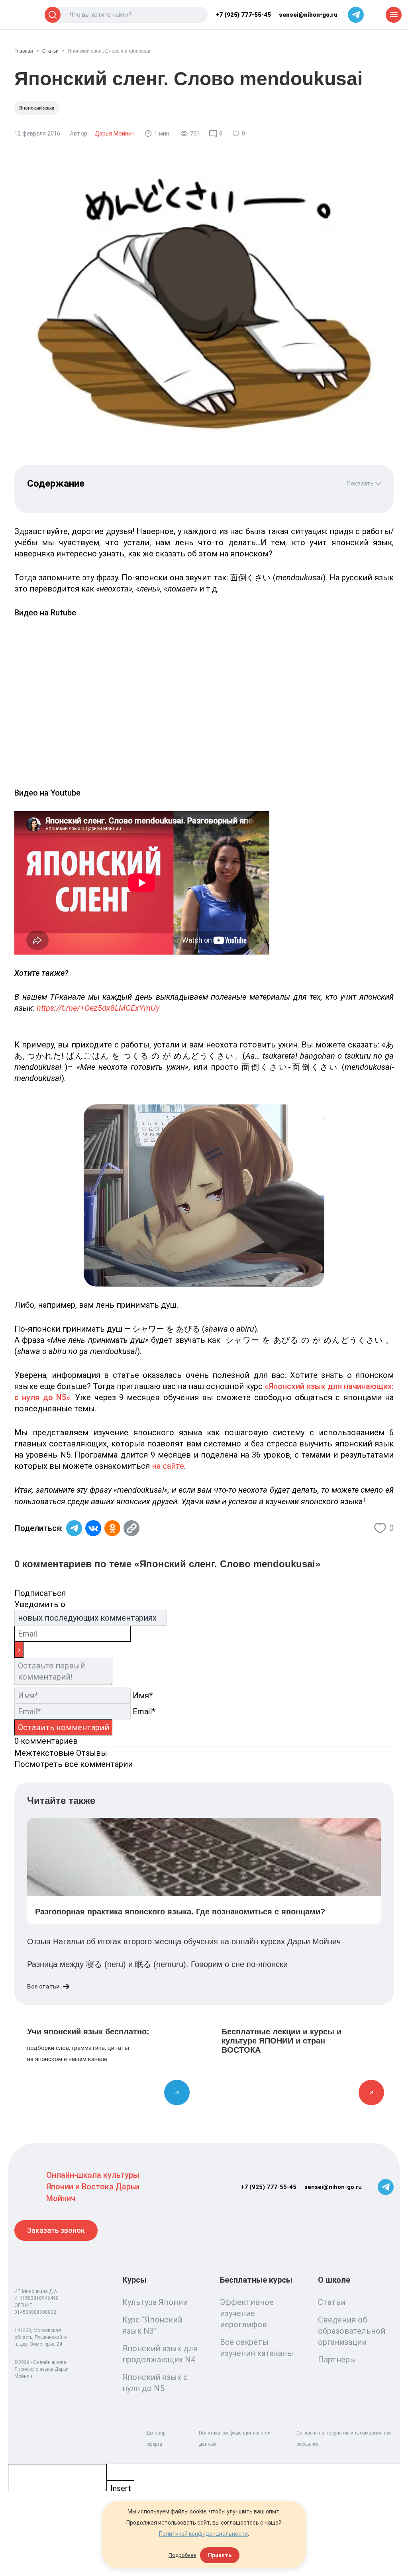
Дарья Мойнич (115, 134)
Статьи (50, 51)
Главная (24, 51)
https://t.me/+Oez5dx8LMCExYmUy (98, 1008)
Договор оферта (156, 2438)
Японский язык (37, 108)
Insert (121, 2488)
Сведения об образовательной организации (352, 2331)
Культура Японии (155, 2302)
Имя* (143, 1696)
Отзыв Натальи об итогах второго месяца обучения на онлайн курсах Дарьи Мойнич (184, 1941)
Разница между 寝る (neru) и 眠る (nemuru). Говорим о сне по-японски (157, 1964)
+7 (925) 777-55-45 (243, 15)
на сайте (168, 1466)
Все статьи (43, 1987)
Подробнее (182, 2555)
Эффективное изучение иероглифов (247, 2313)
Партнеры (337, 2360)
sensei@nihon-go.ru (308, 15)
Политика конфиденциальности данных (235, 2438)
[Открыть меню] (394, 15)
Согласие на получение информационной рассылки (344, 2438)
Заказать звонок (56, 2230)
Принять (220, 2555)
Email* (144, 1711)
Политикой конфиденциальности (203, 2534)
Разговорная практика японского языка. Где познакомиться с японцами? (180, 1912)
